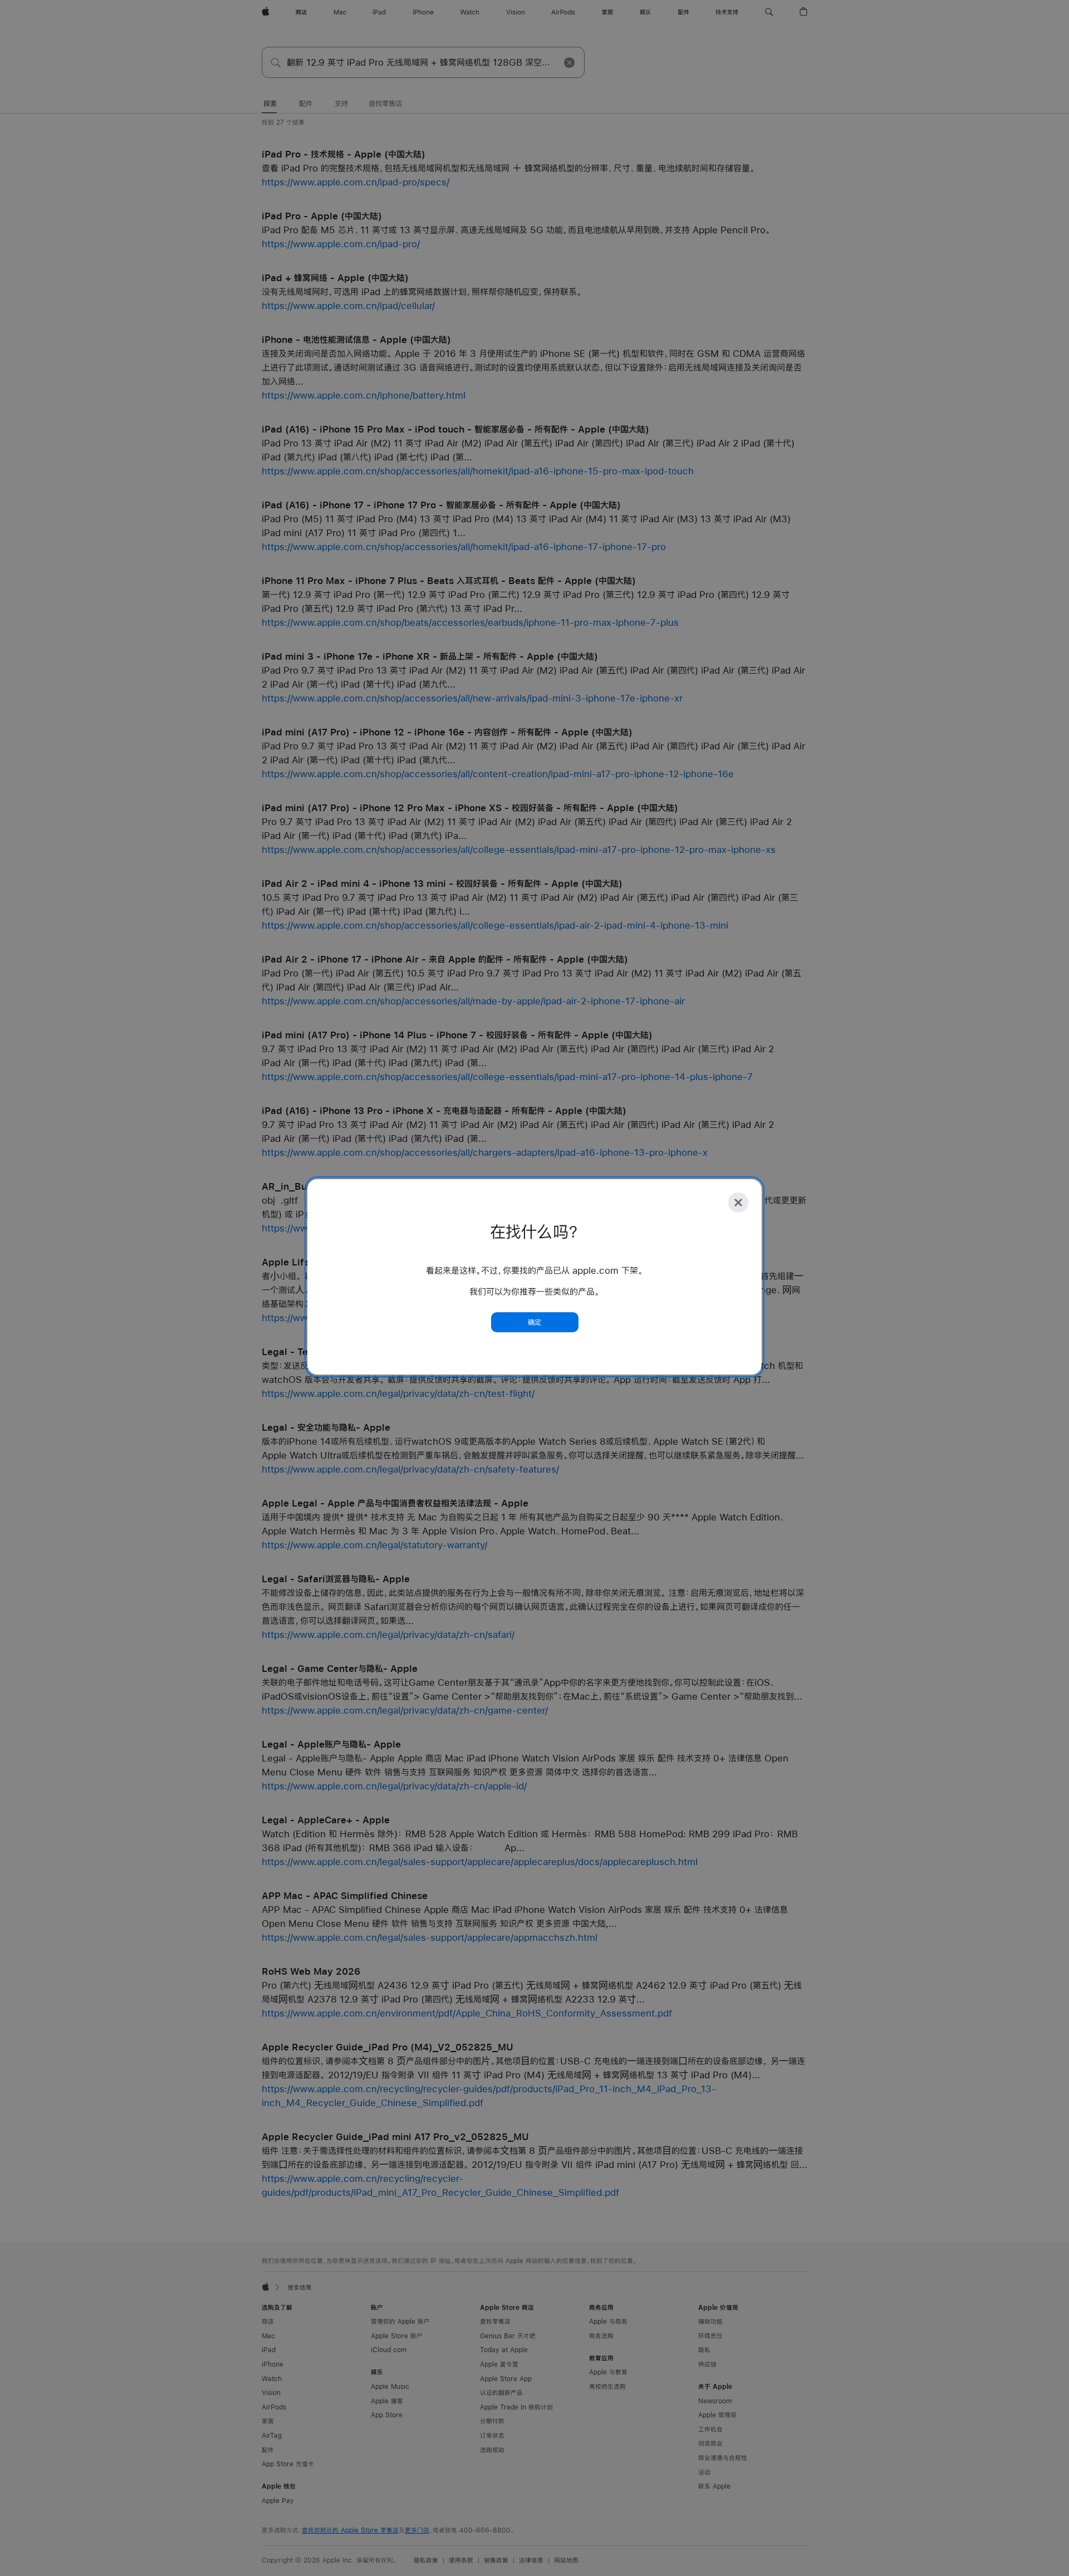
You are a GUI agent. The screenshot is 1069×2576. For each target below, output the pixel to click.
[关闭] (738, 1203)
